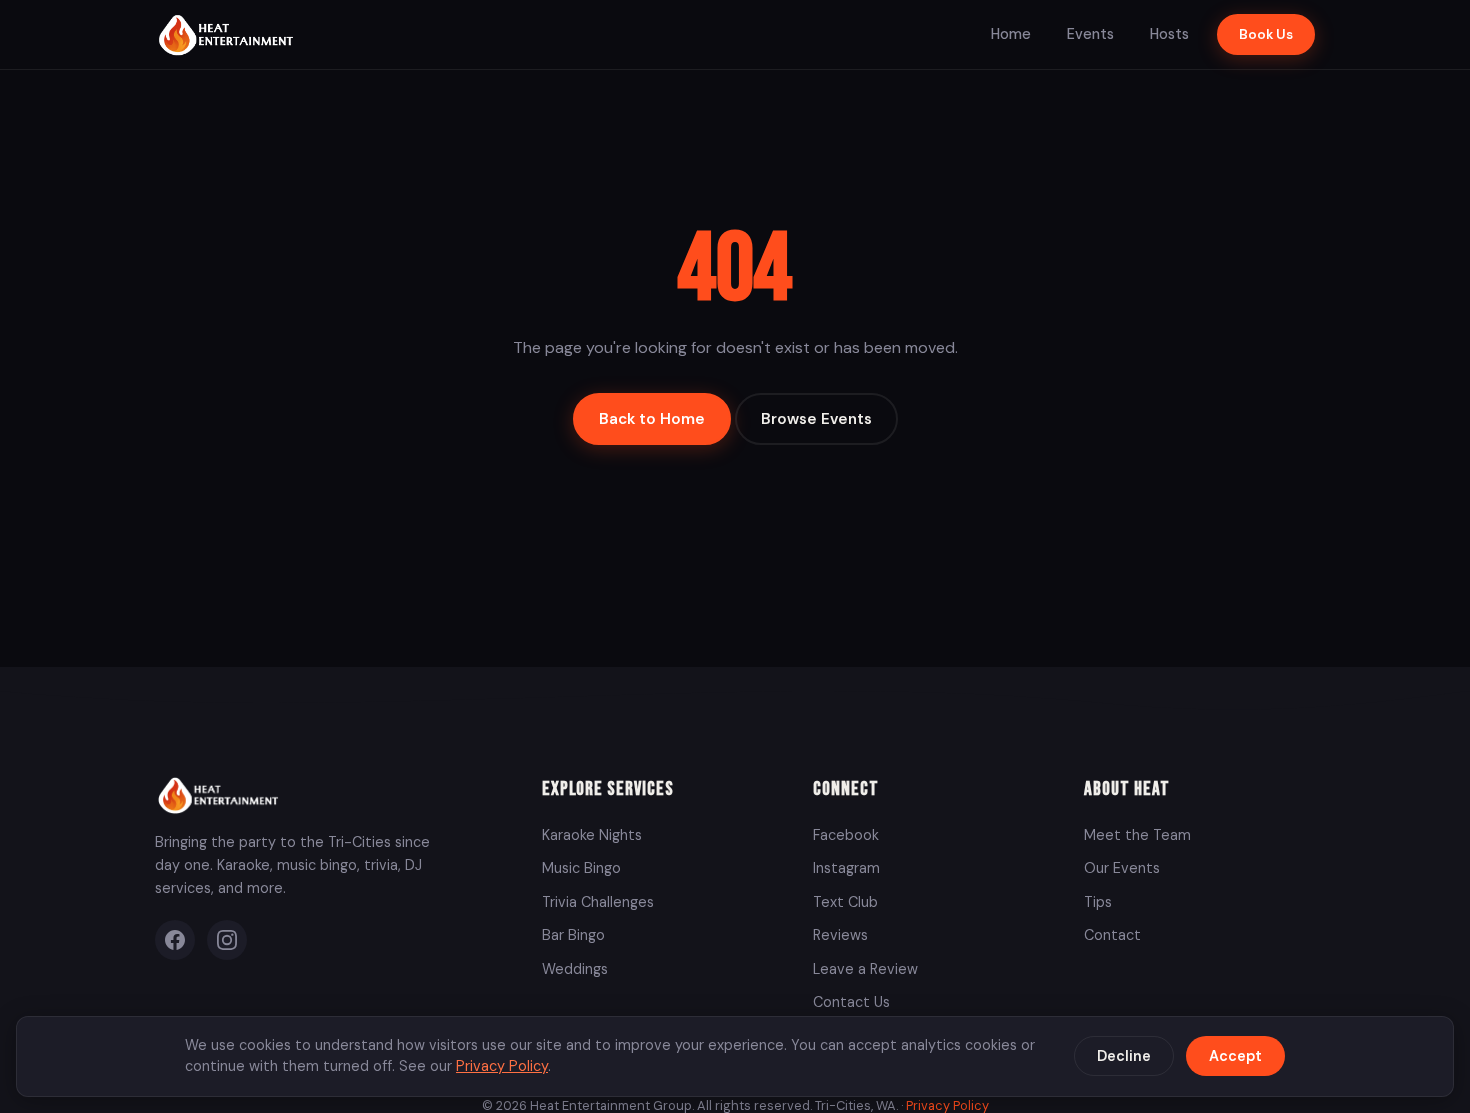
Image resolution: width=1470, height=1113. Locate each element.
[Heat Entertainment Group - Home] (228, 34)
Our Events (1122, 868)
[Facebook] (175, 940)
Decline (1124, 1056)
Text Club (845, 902)
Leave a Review (865, 969)
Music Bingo (581, 868)
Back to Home (652, 419)
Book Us (1266, 34)
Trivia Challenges (598, 902)
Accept (1235, 1056)
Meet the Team (1137, 835)
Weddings (575, 969)
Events (1090, 34)
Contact (1112, 935)
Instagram (846, 868)
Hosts (1169, 34)
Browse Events (816, 419)
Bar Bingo (573, 935)
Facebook (846, 835)
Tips (1098, 902)
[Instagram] (227, 940)
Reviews (840, 935)
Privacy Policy (502, 1066)
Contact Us (851, 1002)
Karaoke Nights (592, 835)
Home (1011, 34)
